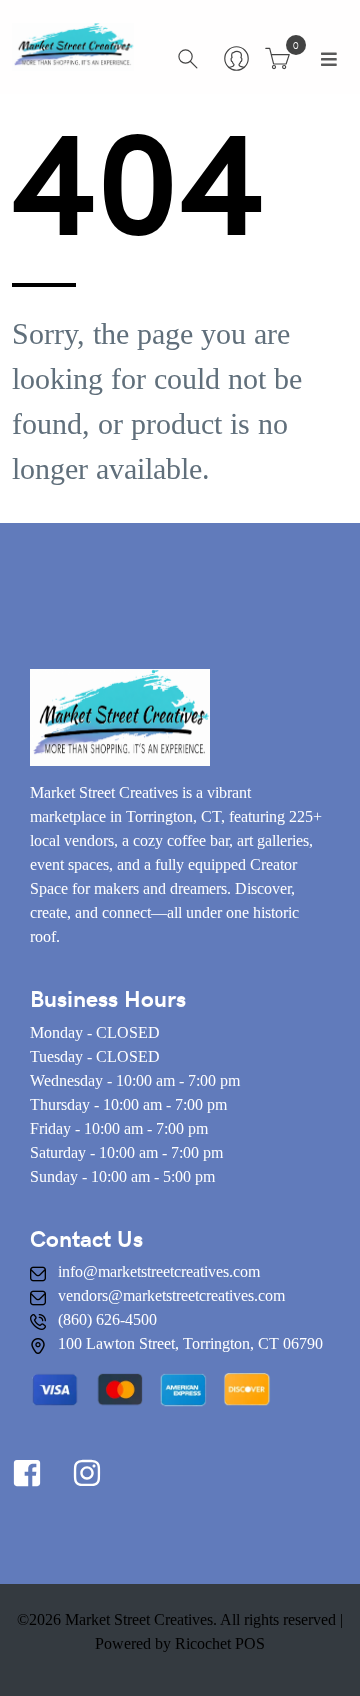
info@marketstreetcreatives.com (159, 1271)
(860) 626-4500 (107, 1319)
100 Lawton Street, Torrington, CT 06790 (190, 1343)
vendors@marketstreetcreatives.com (171, 1295)
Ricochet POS (220, 1643)
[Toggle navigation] (329, 59)
